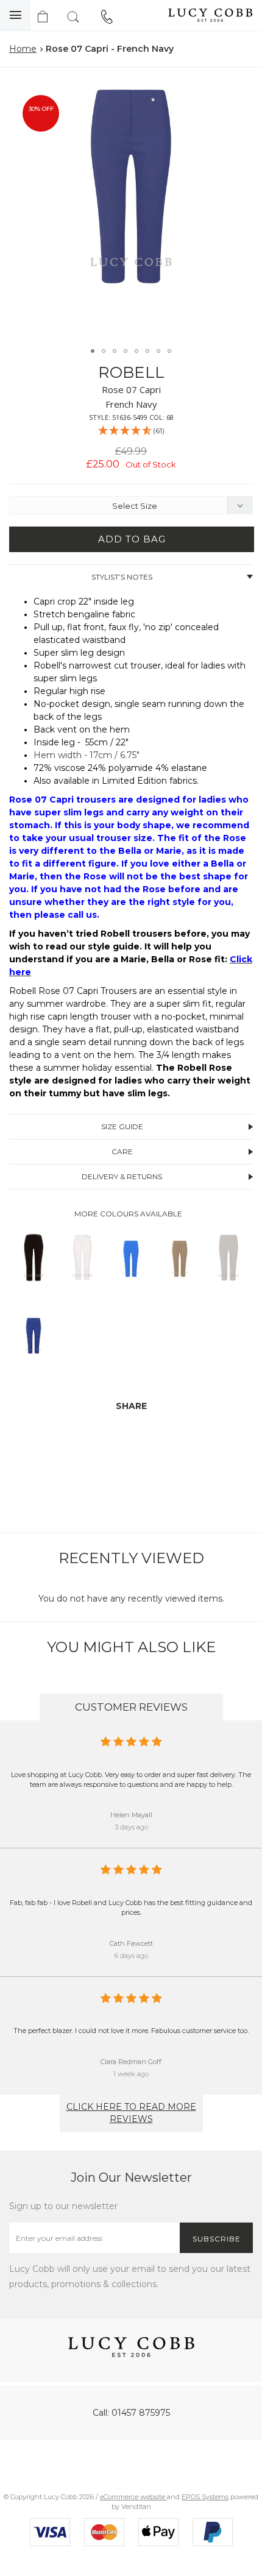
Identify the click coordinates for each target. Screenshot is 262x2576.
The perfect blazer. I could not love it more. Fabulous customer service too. (131, 2031)
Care (122, 1151)
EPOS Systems (205, 2497)
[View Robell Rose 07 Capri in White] (82, 1290)
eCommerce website (133, 2497)
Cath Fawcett (131, 1943)
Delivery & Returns (122, 1176)
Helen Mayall (131, 1815)
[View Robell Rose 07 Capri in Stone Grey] (228, 1290)
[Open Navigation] (15, 15)
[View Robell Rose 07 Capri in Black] (34, 1290)
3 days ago (131, 1827)
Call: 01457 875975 (131, 2413)
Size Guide (122, 1127)
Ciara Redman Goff (131, 2062)
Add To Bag (132, 539)
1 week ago (131, 2074)
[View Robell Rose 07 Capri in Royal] (34, 1367)
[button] (240, 91)
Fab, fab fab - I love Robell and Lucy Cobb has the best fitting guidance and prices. (131, 1907)
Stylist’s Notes (122, 577)
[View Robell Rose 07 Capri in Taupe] (180, 1290)
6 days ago (131, 1956)
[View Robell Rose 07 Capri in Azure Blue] (131, 1290)
